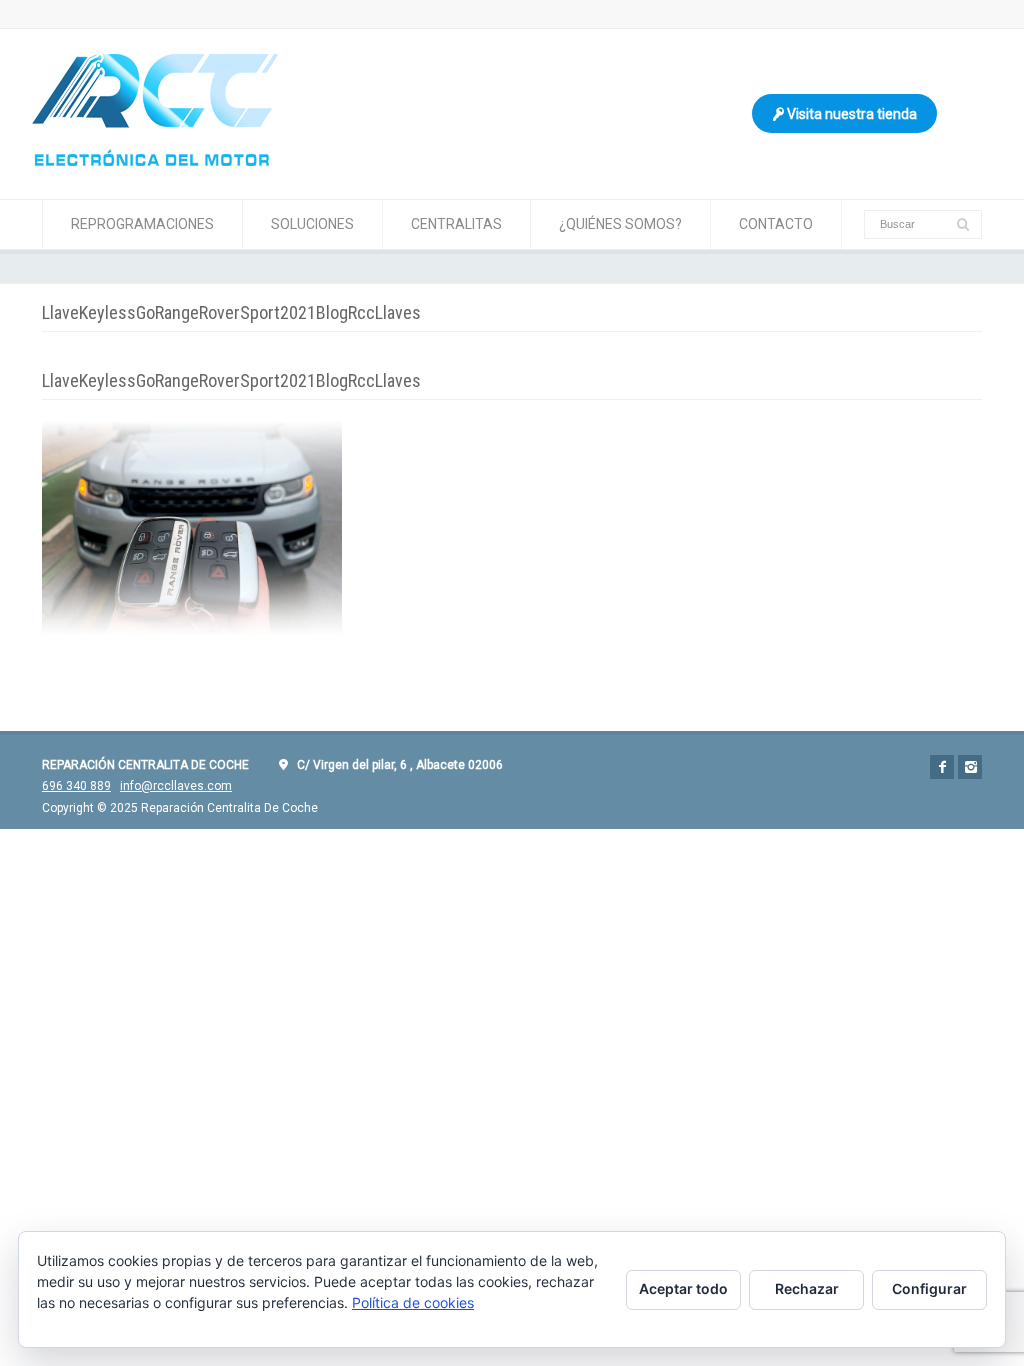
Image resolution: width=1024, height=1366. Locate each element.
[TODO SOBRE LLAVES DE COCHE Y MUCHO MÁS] (155, 161)
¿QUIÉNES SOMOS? (620, 224)
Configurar (929, 1288)
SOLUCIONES (312, 224)
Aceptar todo (683, 1288)
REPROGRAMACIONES (142, 224)
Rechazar (807, 1288)
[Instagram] (970, 767)
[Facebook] (942, 767)
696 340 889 (76, 786)
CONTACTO (776, 224)
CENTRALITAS (456, 224)
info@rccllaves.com (176, 786)
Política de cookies (413, 1302)
